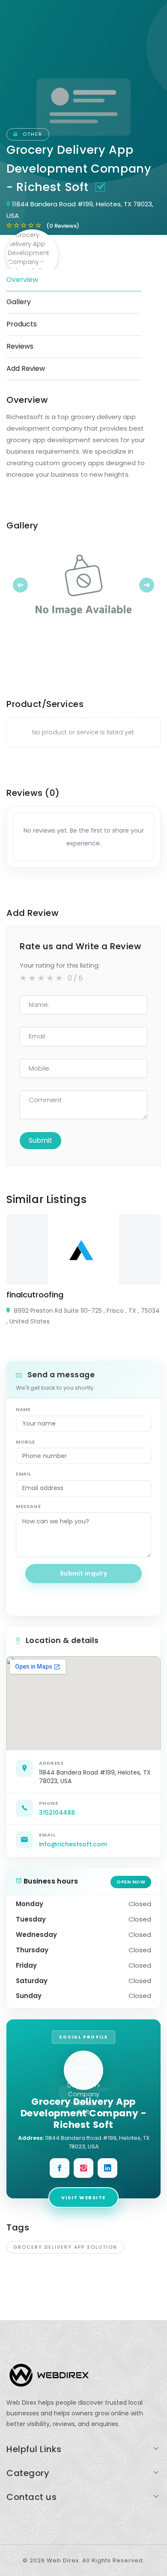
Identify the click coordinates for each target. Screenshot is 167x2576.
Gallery (19, 302)
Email (23, 1474)
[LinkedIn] (107, 2168)
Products (22, 324)
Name (23, 1409)
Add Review (26, 368)
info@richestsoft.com (73, 1844)
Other (31, 134)
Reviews (20, 346)
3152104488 (57, 1813)
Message (28, 1506)
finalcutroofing (35, 1295)
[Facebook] (60, 2168)
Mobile (25, 1442)
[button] (18, 585)
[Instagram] (83, 2168)
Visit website (83, 2198)
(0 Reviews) (63, 226)
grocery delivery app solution (65, 2247)
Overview (22, 280)
